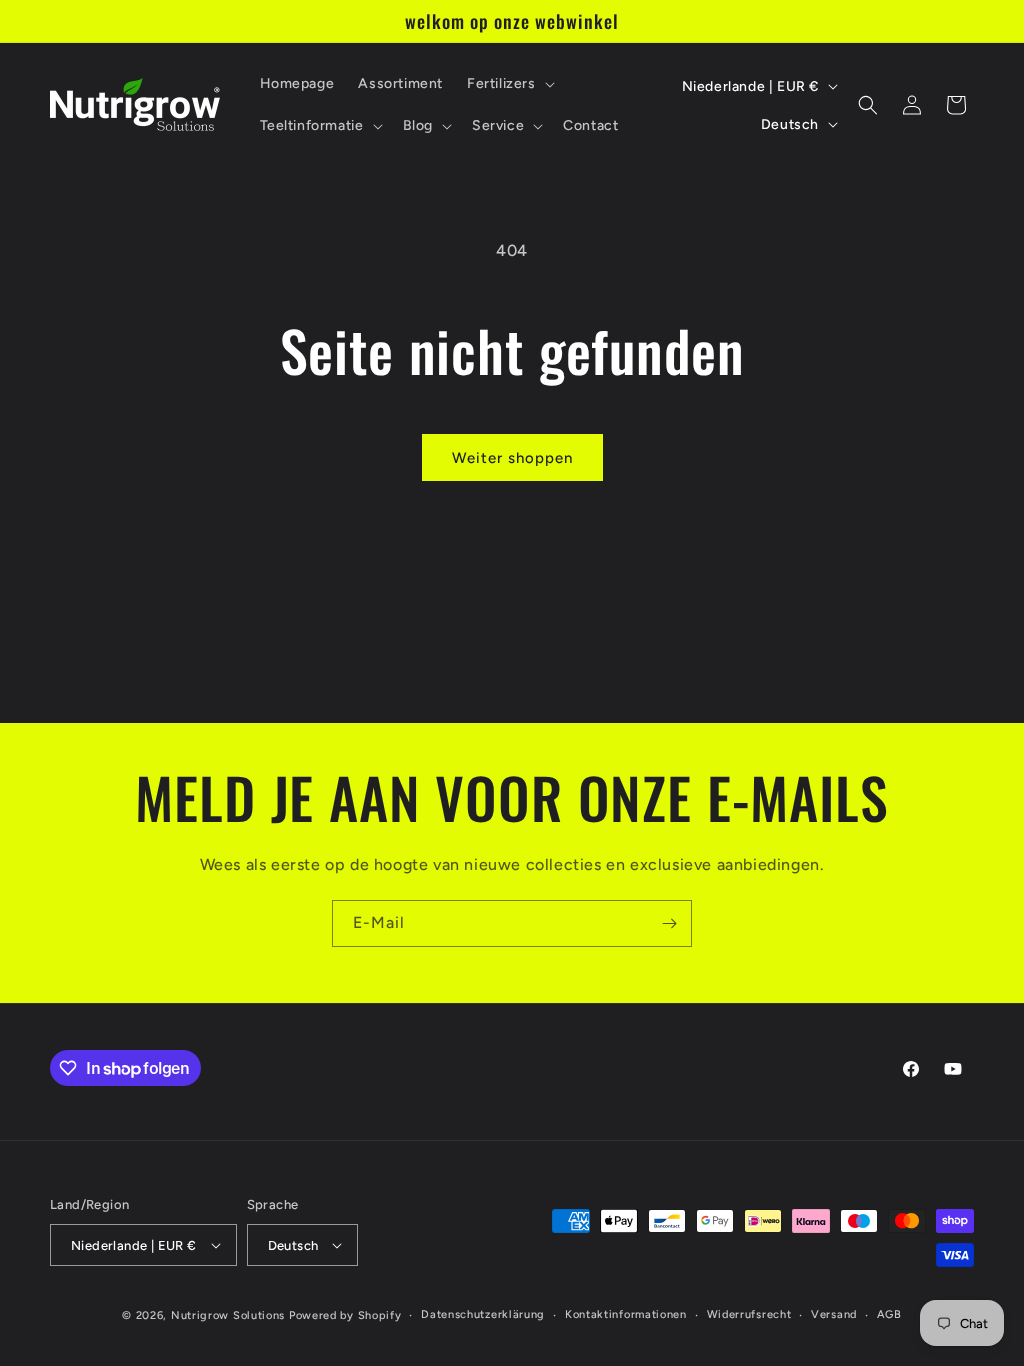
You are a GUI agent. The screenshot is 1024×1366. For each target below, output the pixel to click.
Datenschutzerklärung (483, 1314)
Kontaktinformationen (626, 1314)
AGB (889, 1314)
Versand (834, 1314)
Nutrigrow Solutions (228, 1315)
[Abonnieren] (669, 923)
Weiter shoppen (512, 458)
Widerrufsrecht (749, 1314)
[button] (509, 84)
